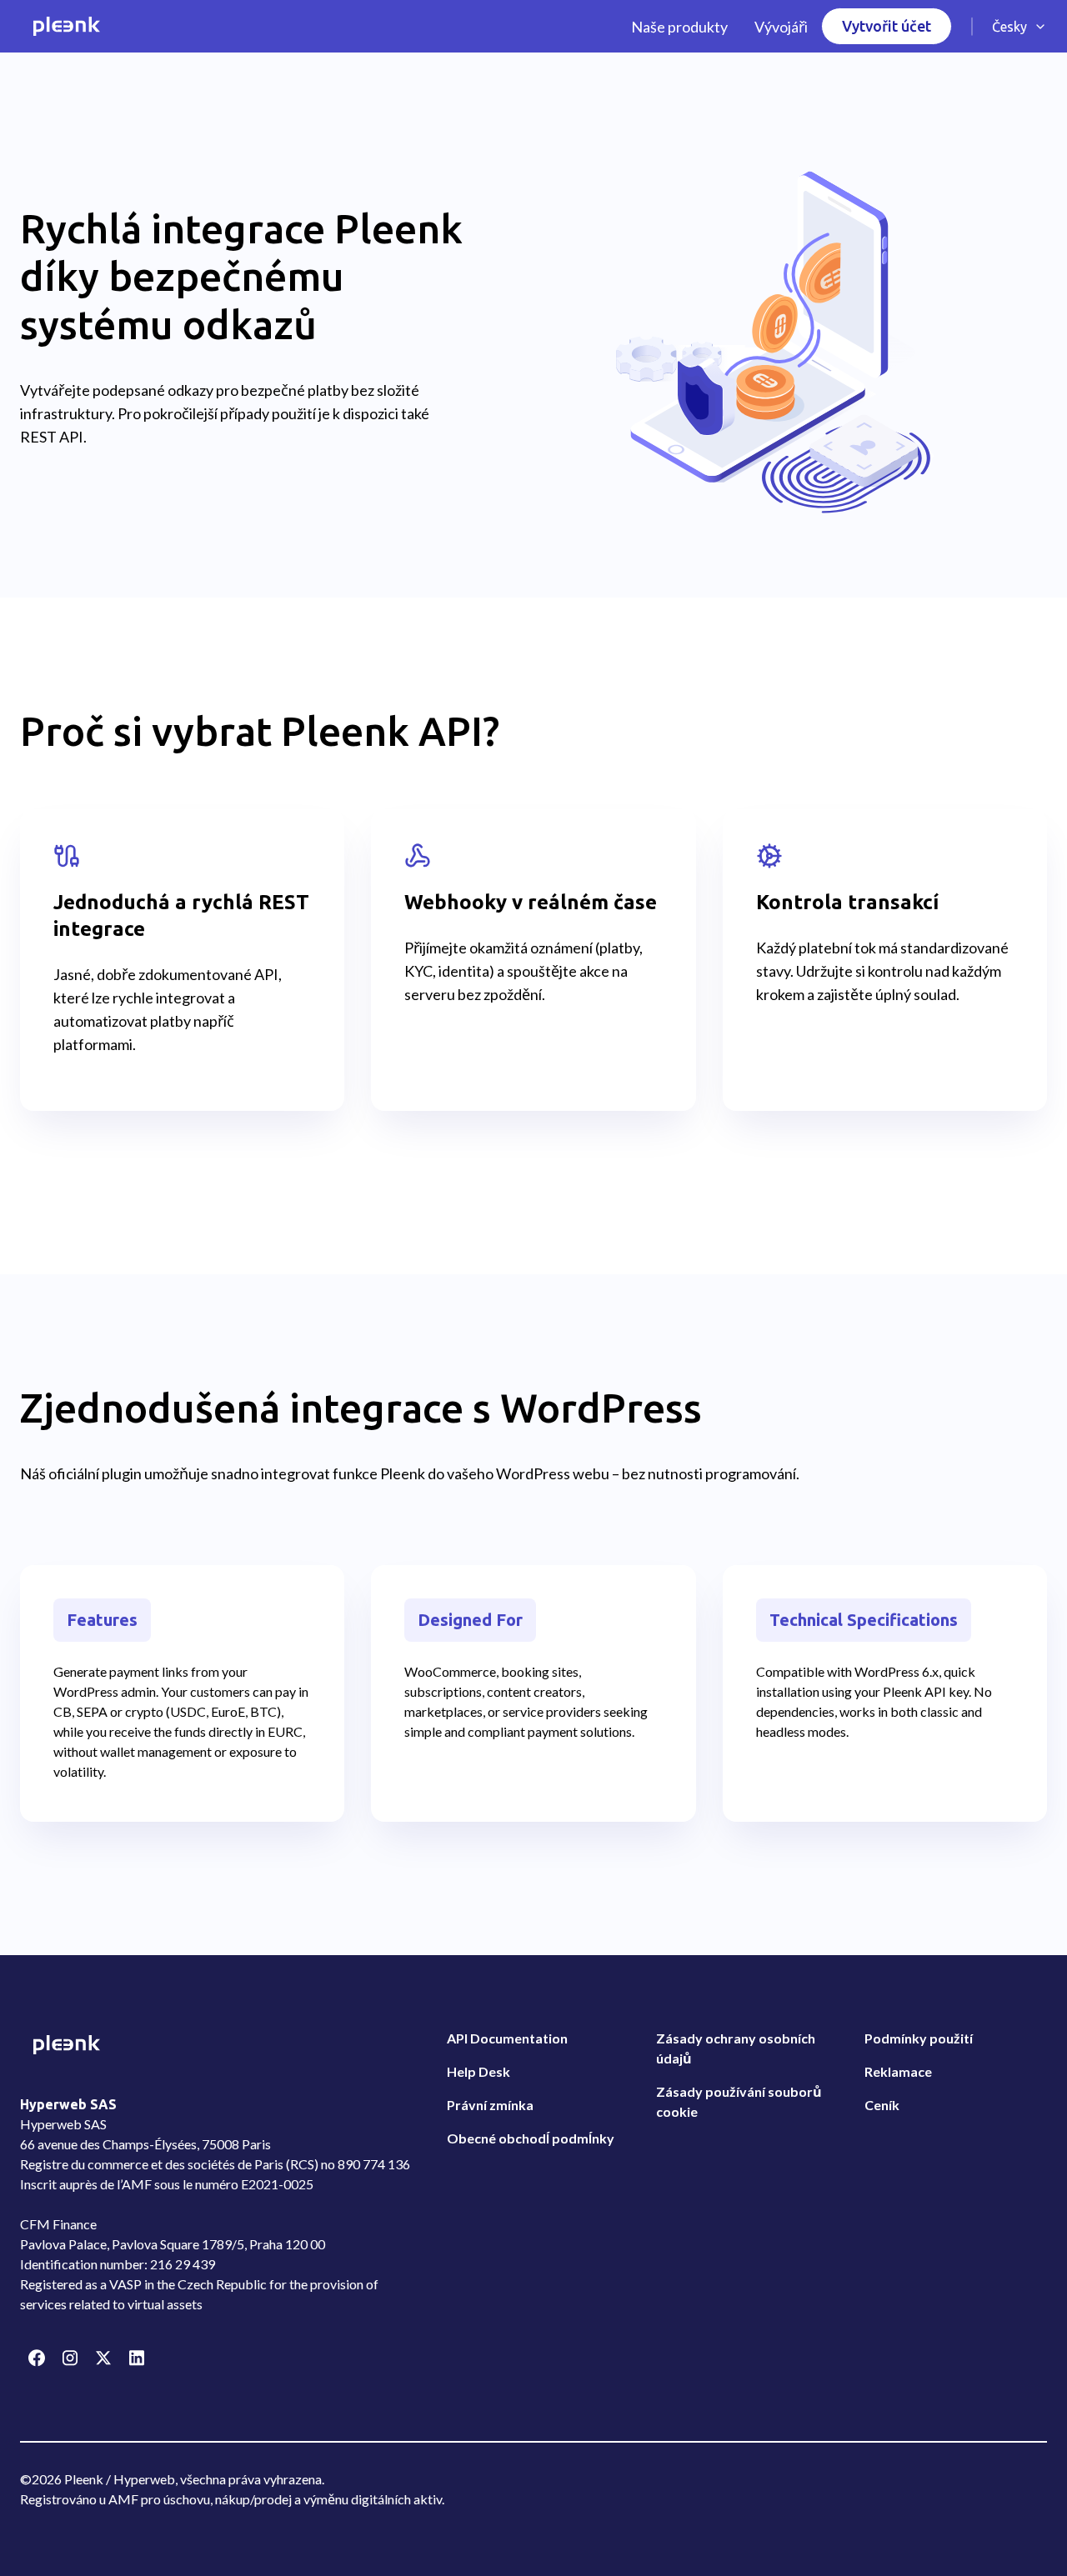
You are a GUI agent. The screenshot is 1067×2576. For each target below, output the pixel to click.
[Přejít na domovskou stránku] (67, 26)
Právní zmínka (490, 2105)
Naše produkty (679, 27)
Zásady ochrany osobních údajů (736, 2048)
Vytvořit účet (887, 26)
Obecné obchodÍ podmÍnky (531, 2138)
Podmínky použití (919, 2038)
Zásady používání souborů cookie (739, 2101)
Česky (1009, 27)
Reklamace (898, 2071)
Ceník (882, 2105)
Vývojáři (781, 27)
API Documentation (507, 2038)
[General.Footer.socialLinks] (37, 2358)
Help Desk (478, 2071)
